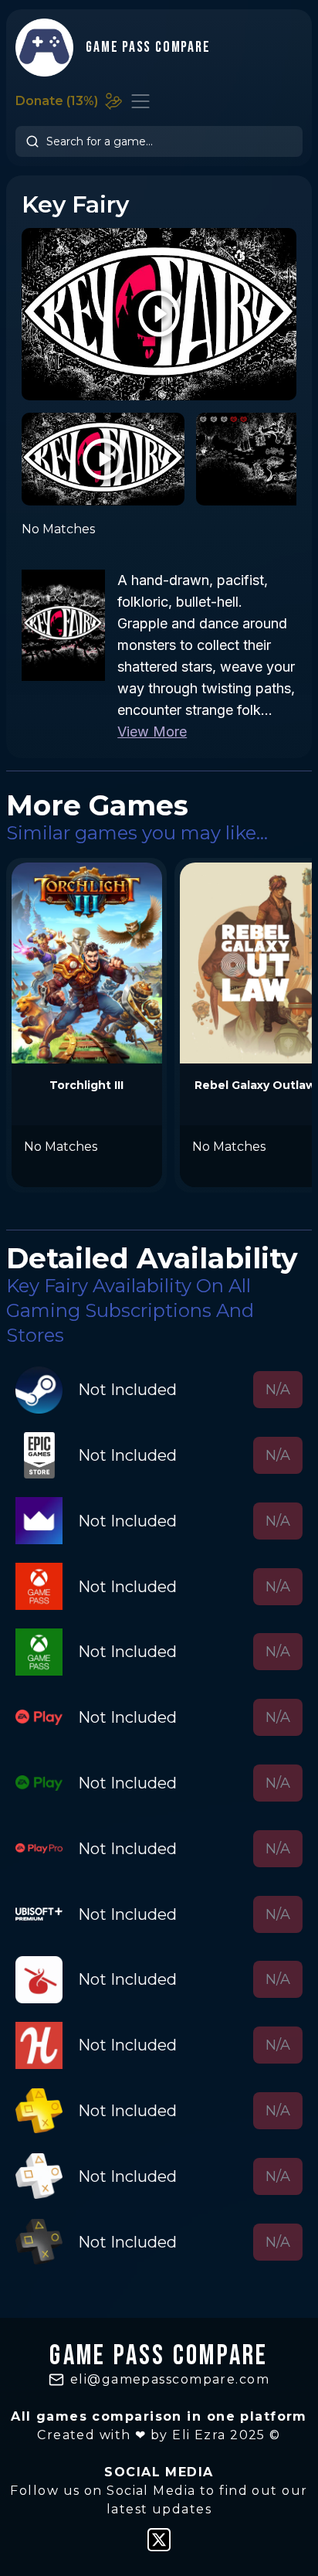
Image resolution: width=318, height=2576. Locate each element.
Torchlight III (86, 1085)
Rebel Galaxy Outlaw (255, 1085)
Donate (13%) (57, 101)
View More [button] (152, 732)
